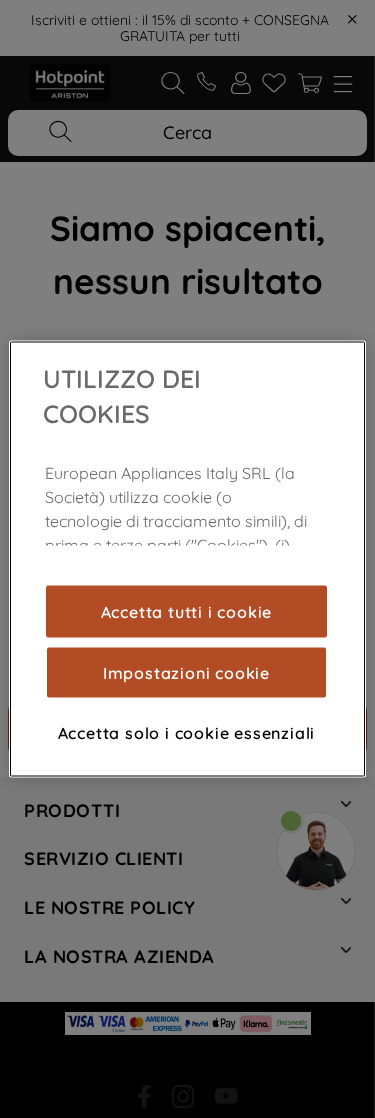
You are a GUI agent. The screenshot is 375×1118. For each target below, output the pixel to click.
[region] (187, 559)
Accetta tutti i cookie (187, 611)
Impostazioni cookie (186, 672)
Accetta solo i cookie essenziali (187, 732)
